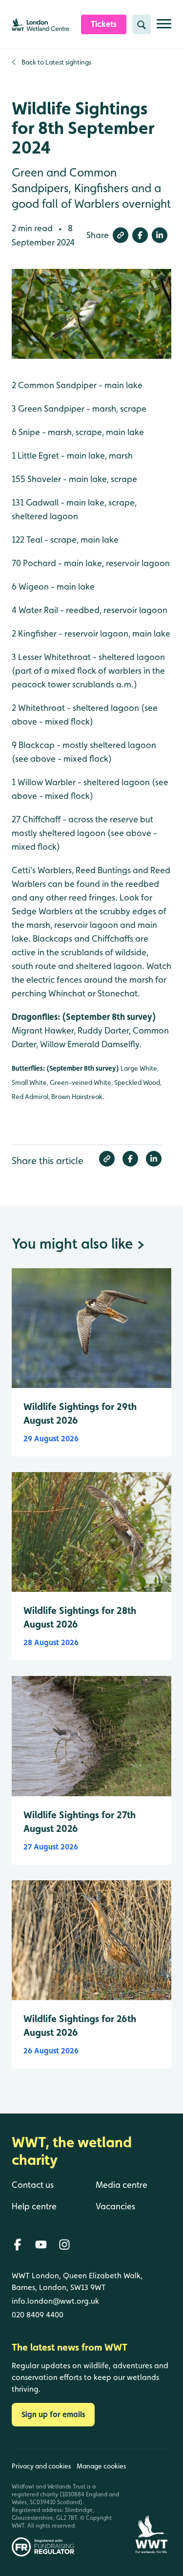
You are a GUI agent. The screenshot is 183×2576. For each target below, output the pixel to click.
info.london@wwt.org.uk (55, 2301)
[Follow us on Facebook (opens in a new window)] (18, 2245)
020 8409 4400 (38, 2315)
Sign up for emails (53, 2414)
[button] (121, 235)
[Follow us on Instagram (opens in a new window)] (64, 2245)
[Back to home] (151, 2502)
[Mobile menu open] (164, 28)
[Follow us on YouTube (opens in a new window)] (41, 2245)
